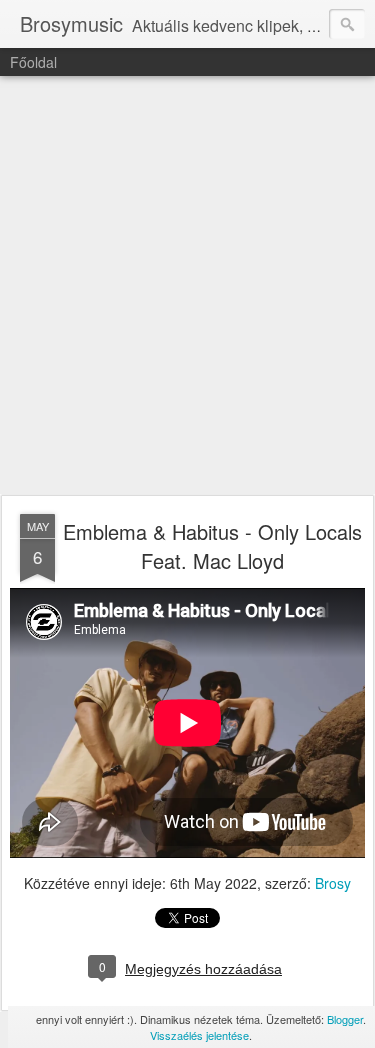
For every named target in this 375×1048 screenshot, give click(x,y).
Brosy (333, 883)
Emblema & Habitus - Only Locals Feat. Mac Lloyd (212, 546)
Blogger (345, 1019)
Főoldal (33, 62)
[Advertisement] (187, 286)
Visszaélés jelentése (199, 1035)
